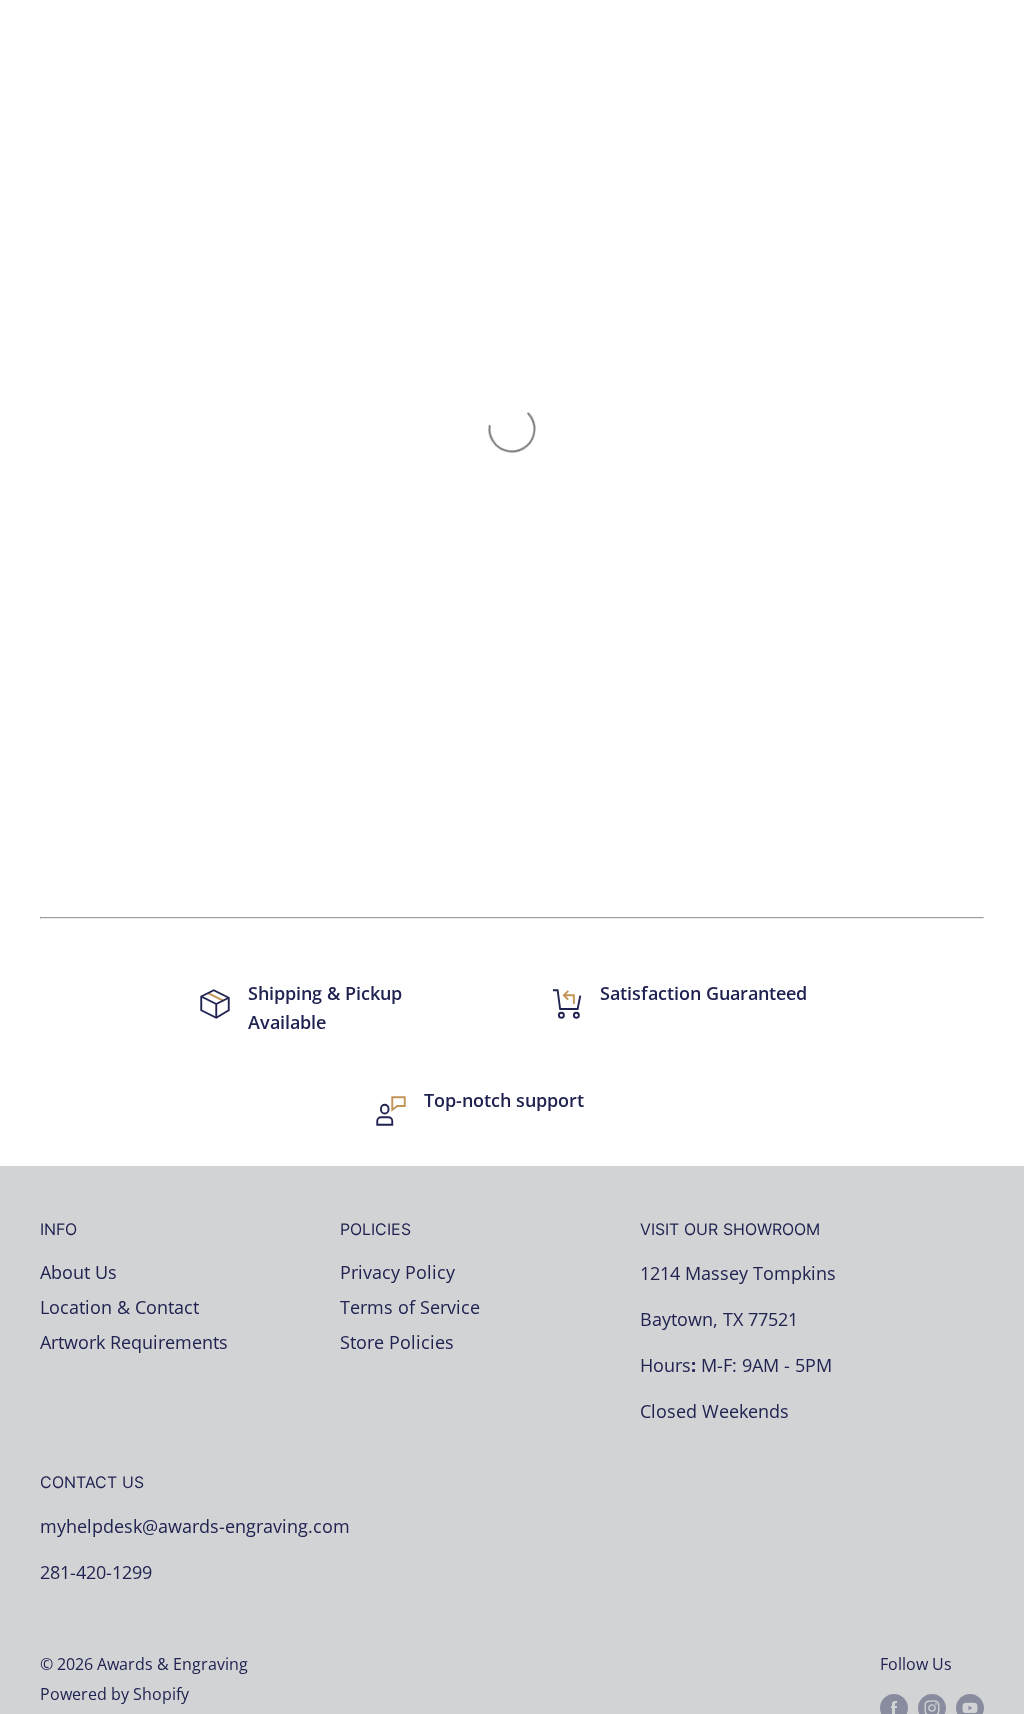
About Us (78, 1272)
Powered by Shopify (114, 1694)
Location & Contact (119, 1307)
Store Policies (397, 1342)
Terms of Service (410, 1307)
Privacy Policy (397, 1272)
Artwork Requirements (134, 1342)
